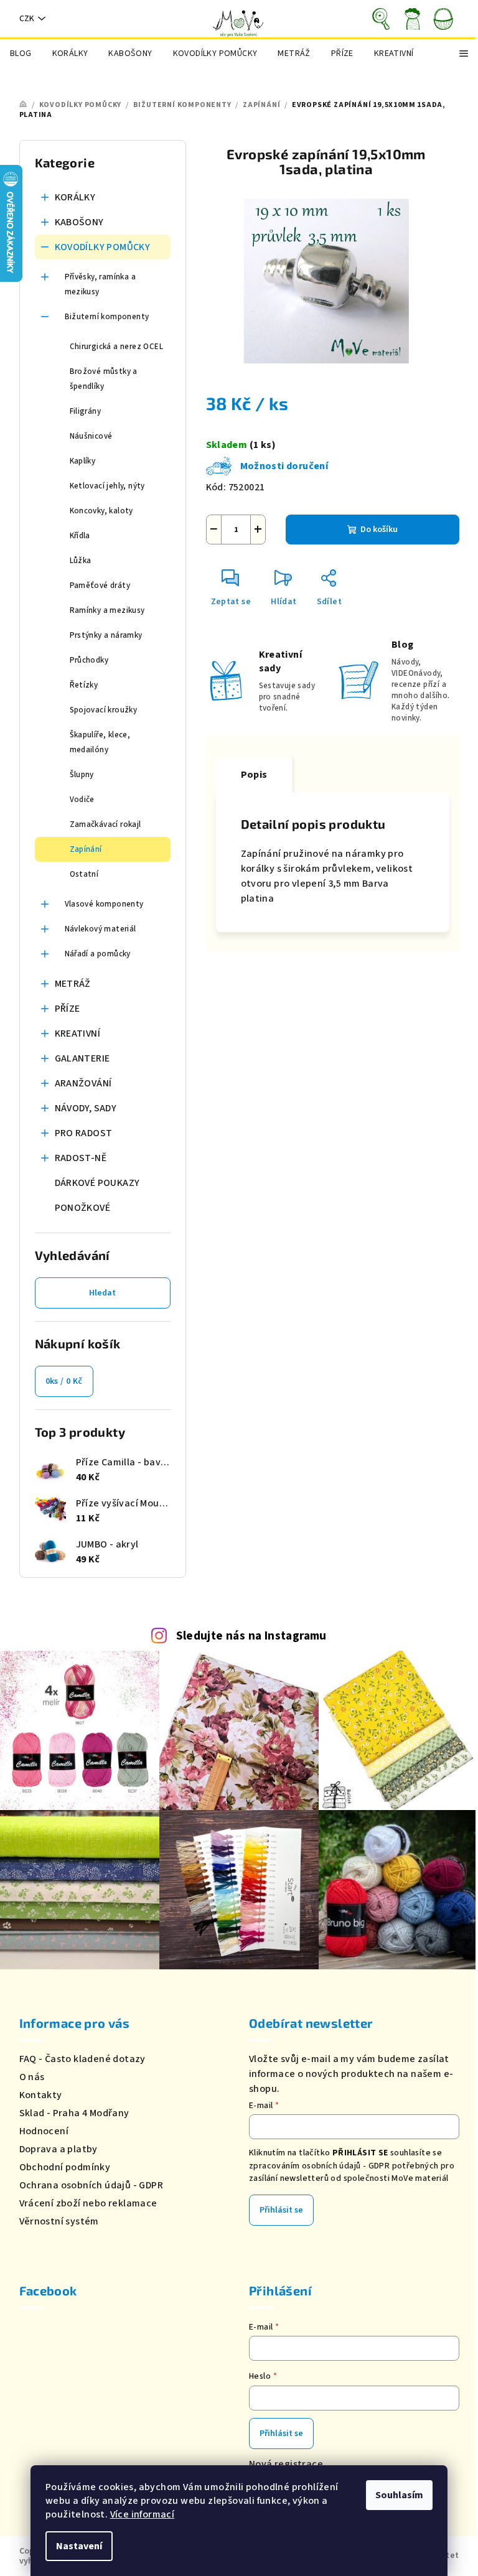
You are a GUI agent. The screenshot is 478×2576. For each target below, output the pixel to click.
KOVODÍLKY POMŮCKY (103, 247)
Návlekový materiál (101, 929)
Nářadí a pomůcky (98, 954)
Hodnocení (44, 2131)
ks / (64, 1381)
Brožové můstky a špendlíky (104, 379)
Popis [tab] (254, 775)
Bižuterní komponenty (107, 317)
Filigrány (86, 411)
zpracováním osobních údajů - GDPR (319, 2166)
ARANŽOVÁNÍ (83, 1083)
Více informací (143, 2514)
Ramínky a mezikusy (107, 610)
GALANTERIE (82, 1058)
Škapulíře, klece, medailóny (100, 742)
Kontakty (41, 2095)
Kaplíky (83, 461)
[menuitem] (21, 54)
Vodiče (82, 800)
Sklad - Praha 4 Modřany (74, 2113)
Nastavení (79, 2546)
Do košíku (379, 530)
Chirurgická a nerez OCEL (117, 347)
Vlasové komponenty (104, 904)
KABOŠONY (79, 222)
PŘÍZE (68, 1009)
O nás (32, 2077)
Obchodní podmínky (65, 2167)
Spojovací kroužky (104, 710)
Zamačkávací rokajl (105, 824)
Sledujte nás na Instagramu (251, 1636)
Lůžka (81, 561)
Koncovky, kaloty (101, 511)
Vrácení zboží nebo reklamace (88, 2203)
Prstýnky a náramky (106, 635)
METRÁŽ (73, 984)
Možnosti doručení (284, 466)
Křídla (80, 536)
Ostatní (84, 874)
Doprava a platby (59, 2149)
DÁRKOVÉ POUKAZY (97, 1183)
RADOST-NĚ (81, 1158)
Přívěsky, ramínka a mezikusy (101, 284)
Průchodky (89, 660)
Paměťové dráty (100, 586)
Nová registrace (286, 2464)
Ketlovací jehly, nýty (107, 486)
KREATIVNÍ (78, 1034)
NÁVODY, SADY (86, 1108)
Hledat (102, 1293)
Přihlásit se (281, 2210)
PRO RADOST (84, 1133)
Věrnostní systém (59, 2221)
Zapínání (86, 849)
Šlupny (82, 775)
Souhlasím (399, 2495)
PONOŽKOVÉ (83, 1208)
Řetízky (84, 685)
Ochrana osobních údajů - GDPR (91, 2185)
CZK (27, 19)
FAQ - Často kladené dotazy (82, 2059)
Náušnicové (91, 436)
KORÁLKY (75, 197)
